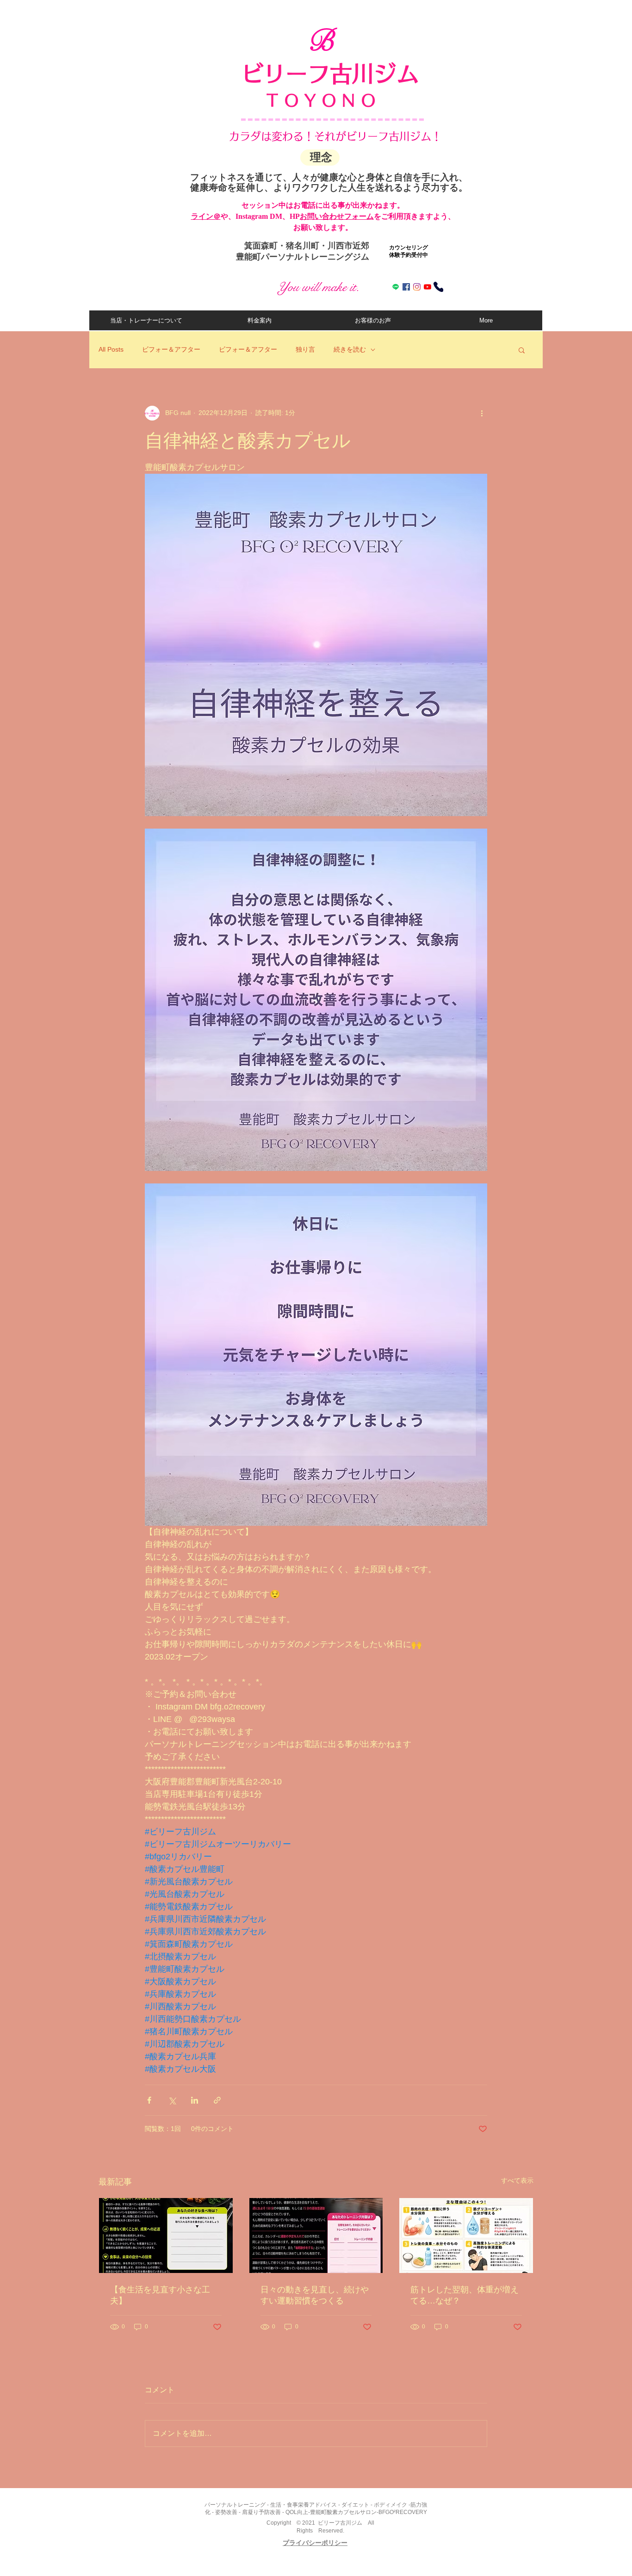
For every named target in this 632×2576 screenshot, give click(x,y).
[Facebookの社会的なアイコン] (406, 287)
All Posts (111, 349)
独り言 (305, 349)
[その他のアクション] (482, 413)
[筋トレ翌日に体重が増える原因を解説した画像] (466, 2235)
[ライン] (396, 287)
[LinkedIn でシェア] (195, 2100)
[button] (522, 350)
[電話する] (438, 287)
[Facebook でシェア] (149, 2100)
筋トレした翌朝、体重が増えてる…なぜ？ (465, 2295)
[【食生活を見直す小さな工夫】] (166, 2235)
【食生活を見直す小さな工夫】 (160, 2295)
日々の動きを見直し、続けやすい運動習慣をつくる (315, 2295)
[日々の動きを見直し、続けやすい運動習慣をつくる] (316, 2235)
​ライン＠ (206, 216)
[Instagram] (417, 287)
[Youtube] (428, 287)
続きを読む (350, 349)
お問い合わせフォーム (337, 216)
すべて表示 (517, 2180)
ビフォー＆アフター (171, 349)
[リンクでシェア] (217, 2100)
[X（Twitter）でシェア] (172, 2100)
